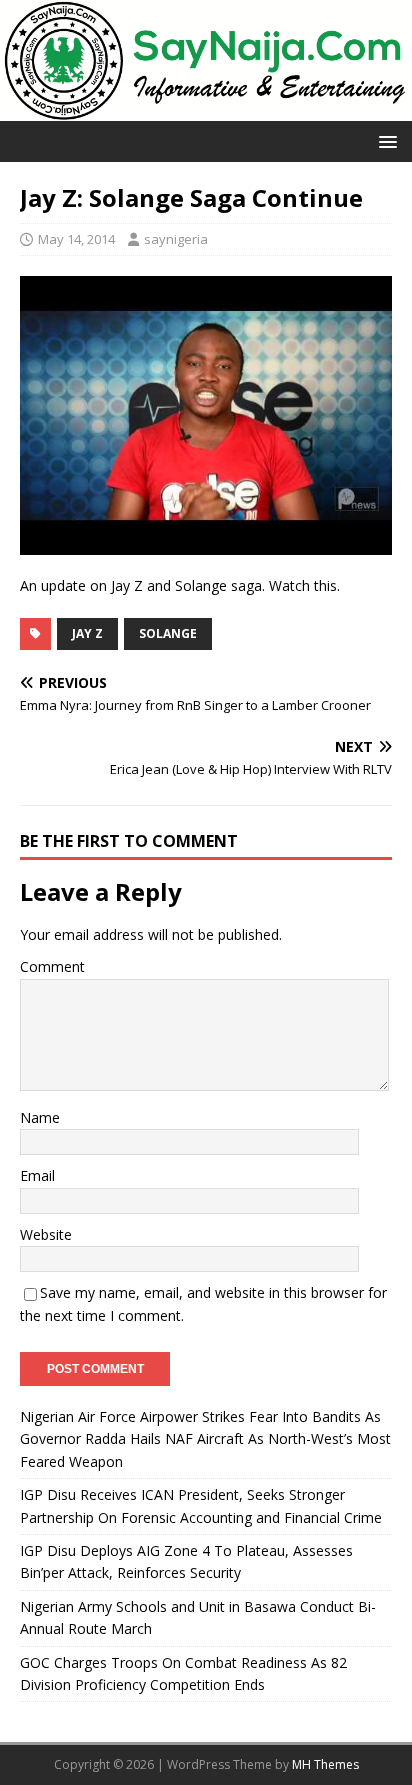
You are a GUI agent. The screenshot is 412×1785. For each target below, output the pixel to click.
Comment (52, 966)
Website (46, 1234)
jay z (87, 633)
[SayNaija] (206, 109)
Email (37, 1175)
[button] (384, 140)
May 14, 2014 (76, 239)
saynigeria (176, 239)
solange (168, 633)
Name (40, 1117)
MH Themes (325, 1764)
